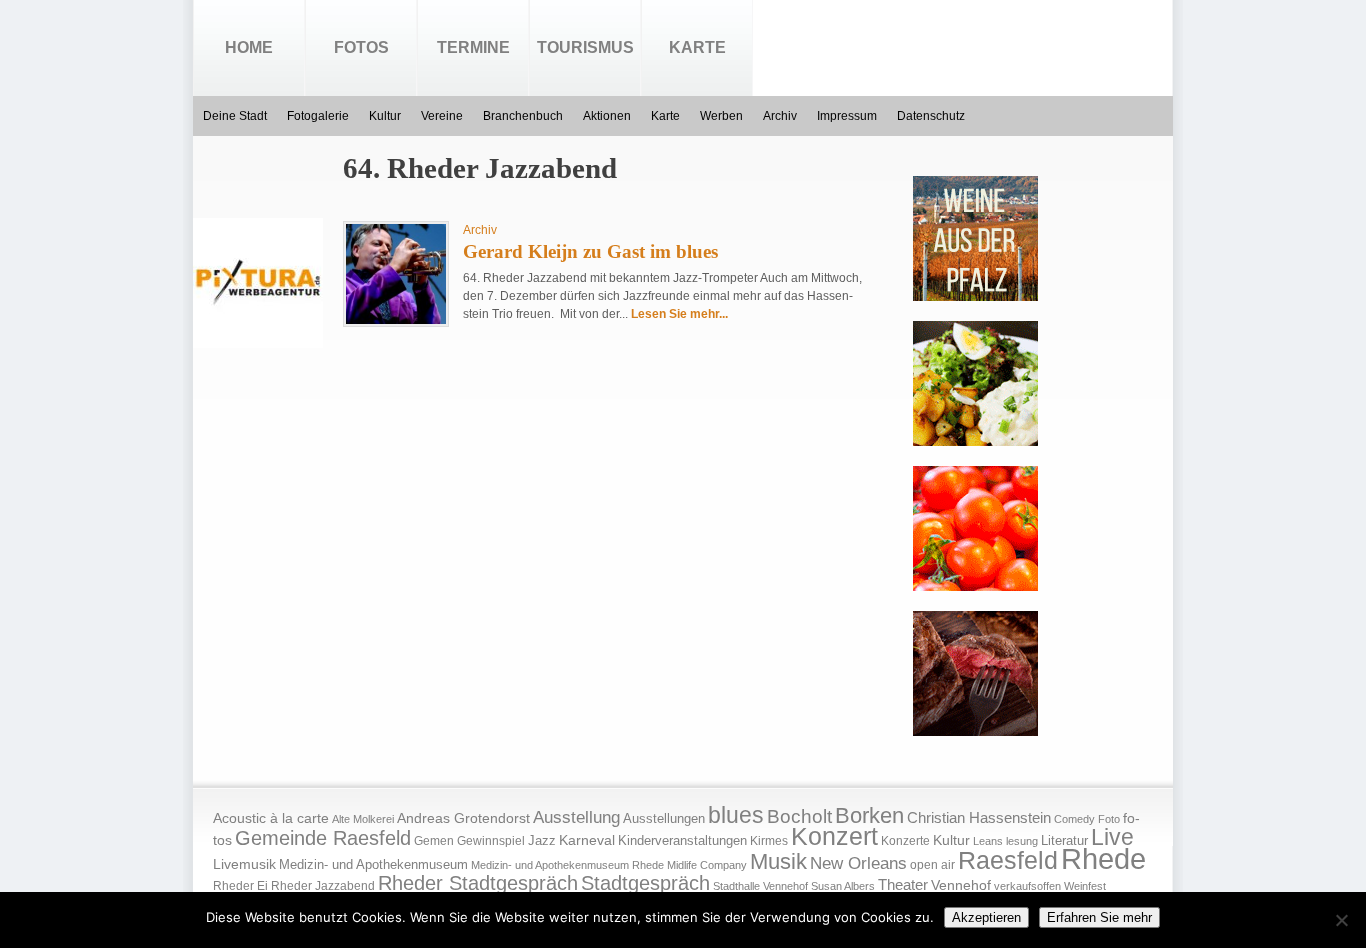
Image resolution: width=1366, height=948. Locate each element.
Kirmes (769, 841)
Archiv (780, 116)
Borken (869, 815)
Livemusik (244, 864)
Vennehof (961, 885)
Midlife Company (707, 865)
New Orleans (858, 863)
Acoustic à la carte (271, 818)
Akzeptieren (986, 917)
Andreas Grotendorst (463, 818)
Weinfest (1085, 886)
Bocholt (799, 816)
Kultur (385, 116)
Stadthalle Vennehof (760, 886)
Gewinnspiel (491, 841)
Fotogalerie (318, 116)
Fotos (361, 47)
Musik (778, 861)
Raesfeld (1008, 860)
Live (1112, 837)
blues (736, 815)
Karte (697, 47)
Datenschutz (931, 116)
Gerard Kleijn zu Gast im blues (590, 251)
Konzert (834, 836)
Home (249, 47)
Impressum (847, 116)
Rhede (1103, 858)
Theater (903, 884)
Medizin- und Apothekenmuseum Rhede (567, 865)
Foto (1109, 819)
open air (932, 865)
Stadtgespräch (645, 883)
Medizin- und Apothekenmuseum (373, 864)
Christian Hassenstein (979, 818)
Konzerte (905, 841)
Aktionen (607, 116)
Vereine (442, 116)
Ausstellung (576, 817)
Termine (473, 47)
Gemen (434, 841)
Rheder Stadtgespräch (478, 883)
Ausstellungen (664, 819)
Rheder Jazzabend (323, 886)
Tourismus (585, 47)
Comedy (1074, 819)
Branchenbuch (523, 116)
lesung (1022, 841)
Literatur (1064, 841)
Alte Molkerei (363, 819)
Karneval (587, 840)
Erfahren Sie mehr (1099, 917)
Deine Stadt (235, 116)
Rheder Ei (240, 886)
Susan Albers (843, 886)
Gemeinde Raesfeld (323, 838)
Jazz (542, 840)
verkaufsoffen (1027, 886)
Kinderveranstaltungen (682, 840)
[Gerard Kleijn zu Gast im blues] (396, 320)
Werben (721, 116)
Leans (988, 841)
